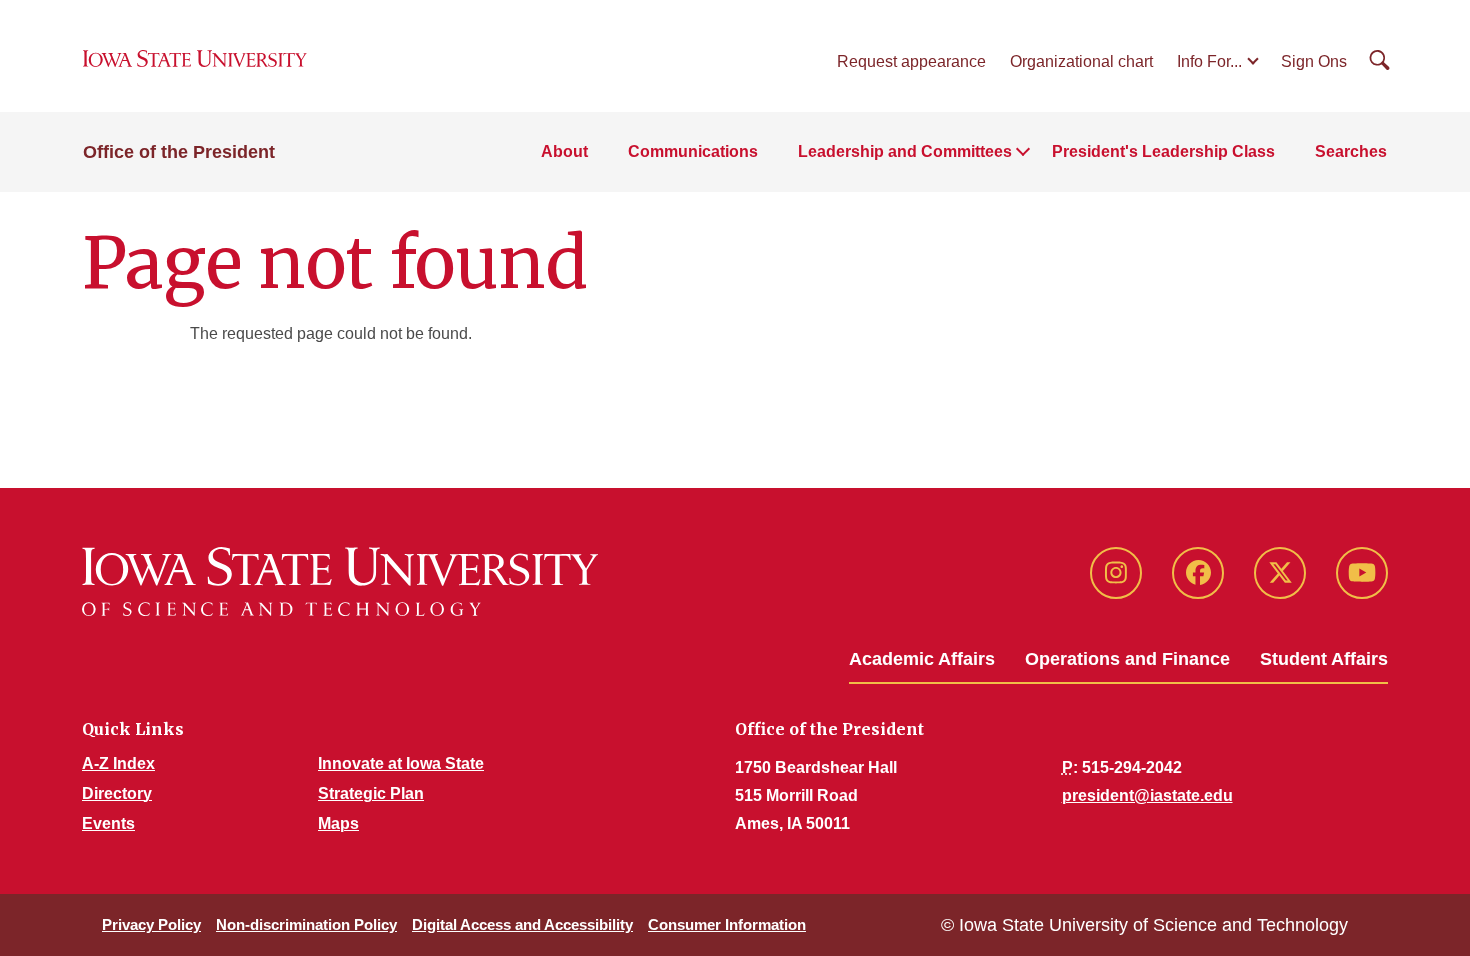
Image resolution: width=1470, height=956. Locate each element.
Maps (338, 823)
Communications (693, 151)
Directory (117, 793)
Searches (1351, 151)
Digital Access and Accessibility (522, 924)
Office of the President (179, 152)
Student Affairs (1324, 659)
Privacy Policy (151, 924)
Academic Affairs (922, 659)
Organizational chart (1081, 61)
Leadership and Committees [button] (905, 151)
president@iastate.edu (1147, 795)
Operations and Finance (1127, 659)
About (564, 151)
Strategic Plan (371, 793)
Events (108, 823)
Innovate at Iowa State (401, 763)
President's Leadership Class (1163, 151)
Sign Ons (1314, 61)
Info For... (1209, 61)
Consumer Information (727, 924)
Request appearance (911, 61)
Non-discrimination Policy (306, 924)
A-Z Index (118, 763)
